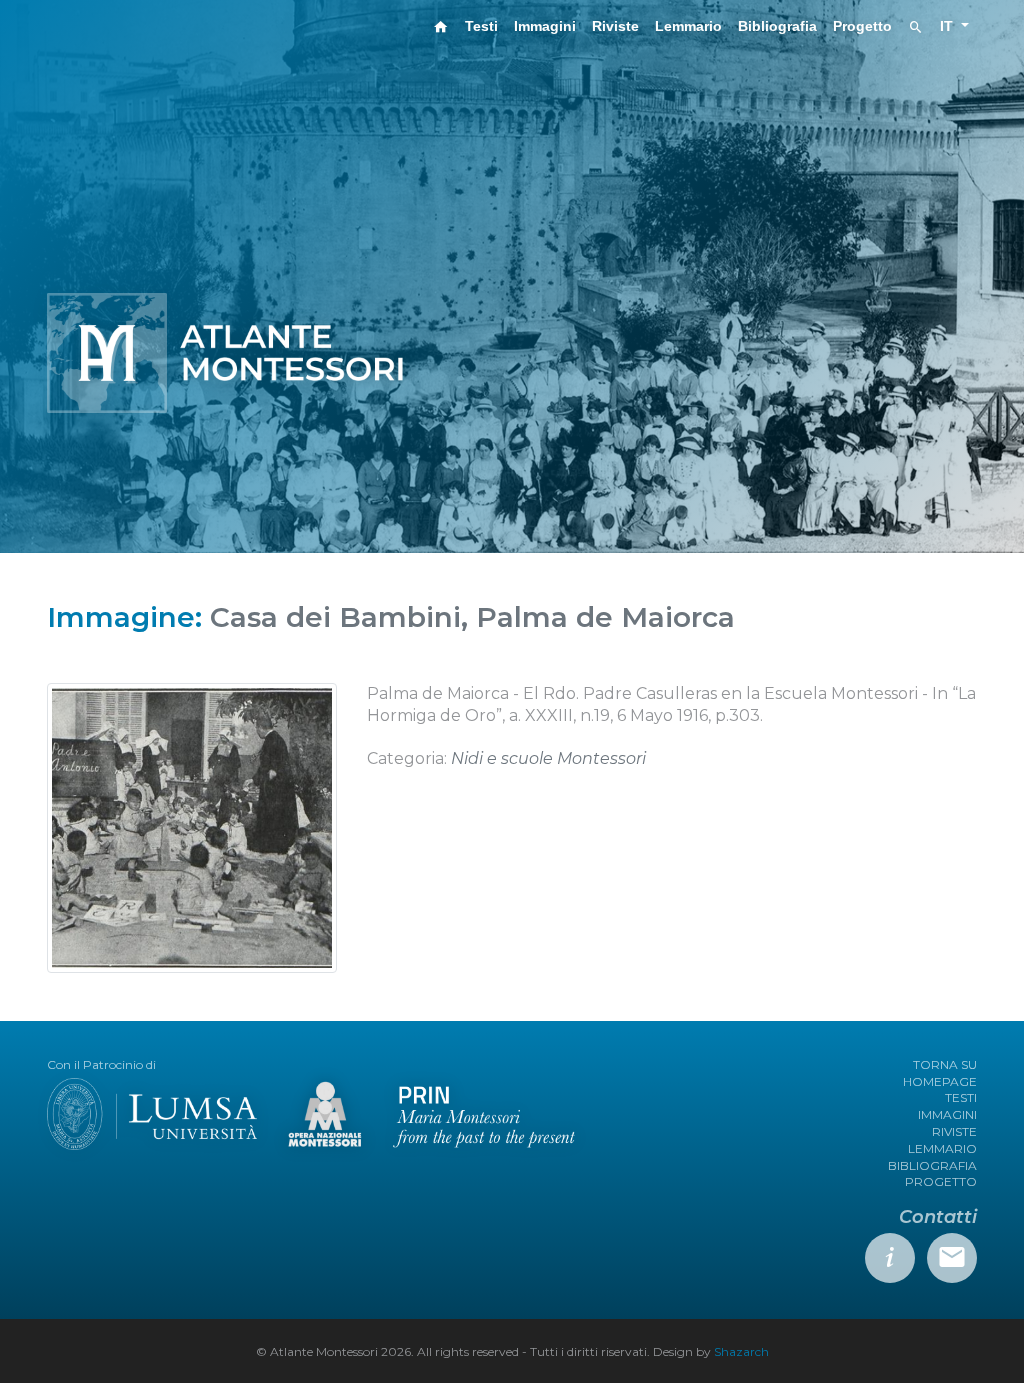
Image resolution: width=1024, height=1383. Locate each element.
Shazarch (741, 1351)
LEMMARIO (942, 1148)
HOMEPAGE (940, 1081)
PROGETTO (941, 1181)
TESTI (961, 1097)
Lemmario (688, 26)
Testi (481, 26)
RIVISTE (954, 1131)
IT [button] (948, 26)
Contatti (938, 1217)
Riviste (615, 26)
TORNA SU (945, 1064)
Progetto (862, 26)
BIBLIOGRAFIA (932, 1165)
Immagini (545, 26)
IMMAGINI (947, 1114)
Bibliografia (777, 26)
